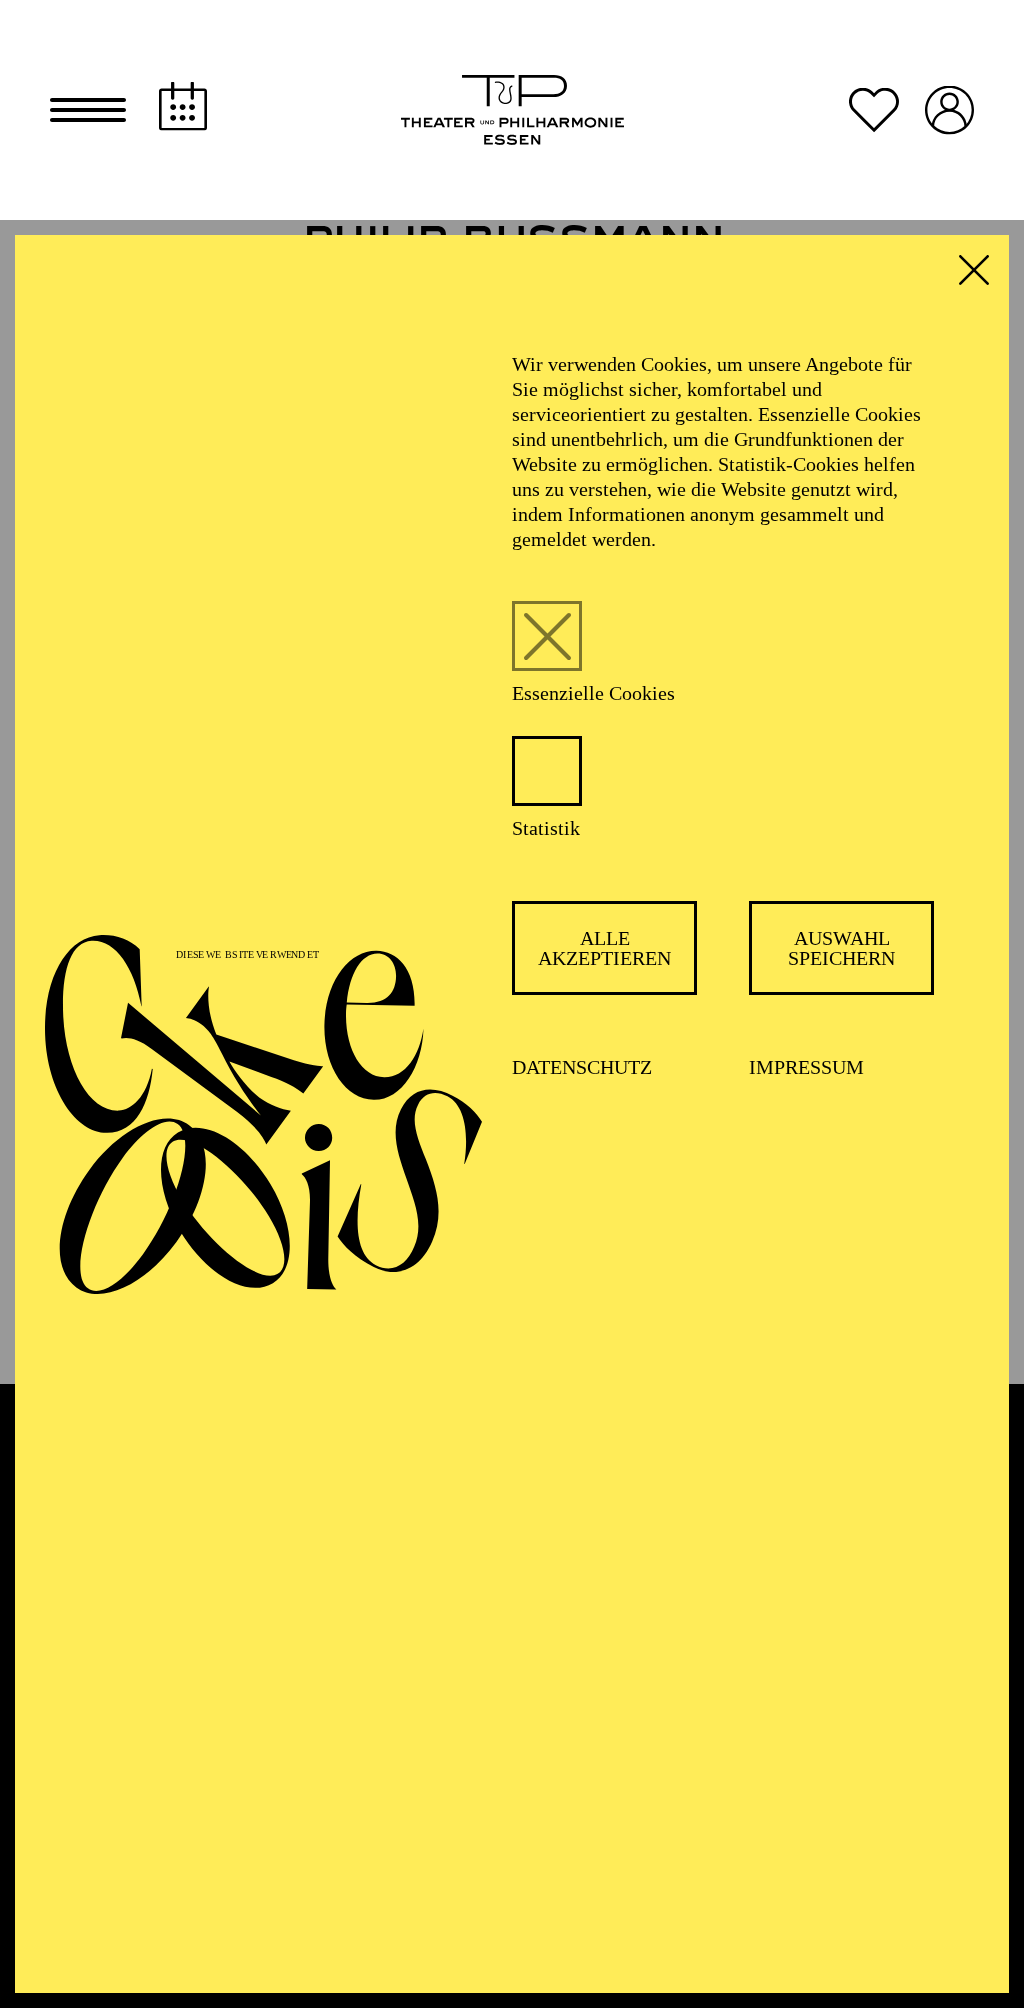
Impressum (806, 1067)
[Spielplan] (183, 106)
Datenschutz (582, 1067)
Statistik (546, 828)
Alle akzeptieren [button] (604, 948)
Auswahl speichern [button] (841, 948)
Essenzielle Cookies (593, 693)
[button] (88, 110)
